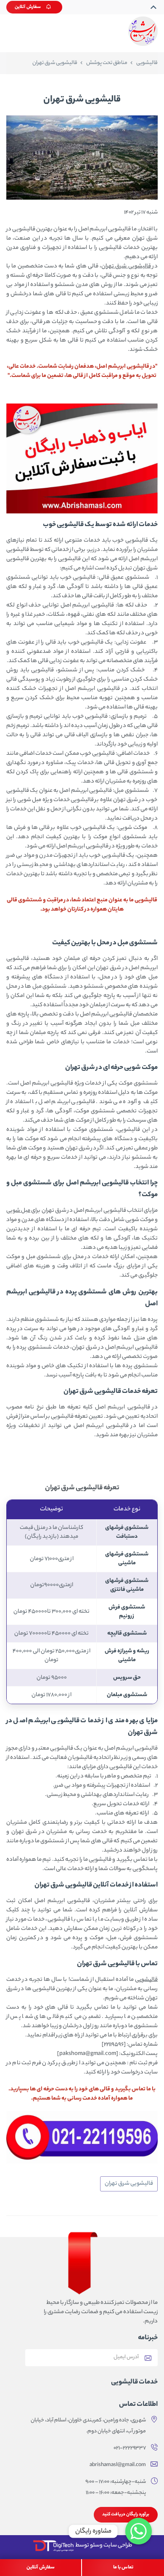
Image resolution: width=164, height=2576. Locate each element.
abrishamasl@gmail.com (118, 2465)
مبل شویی (18, 1211)
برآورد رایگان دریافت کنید (126, 2515)
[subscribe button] (148, 2357)
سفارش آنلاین (28, 7)
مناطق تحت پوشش (107, 63)
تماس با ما (123, 2568)
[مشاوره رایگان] (139, 2531)
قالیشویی (147, 63)
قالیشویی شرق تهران (126, 266)
